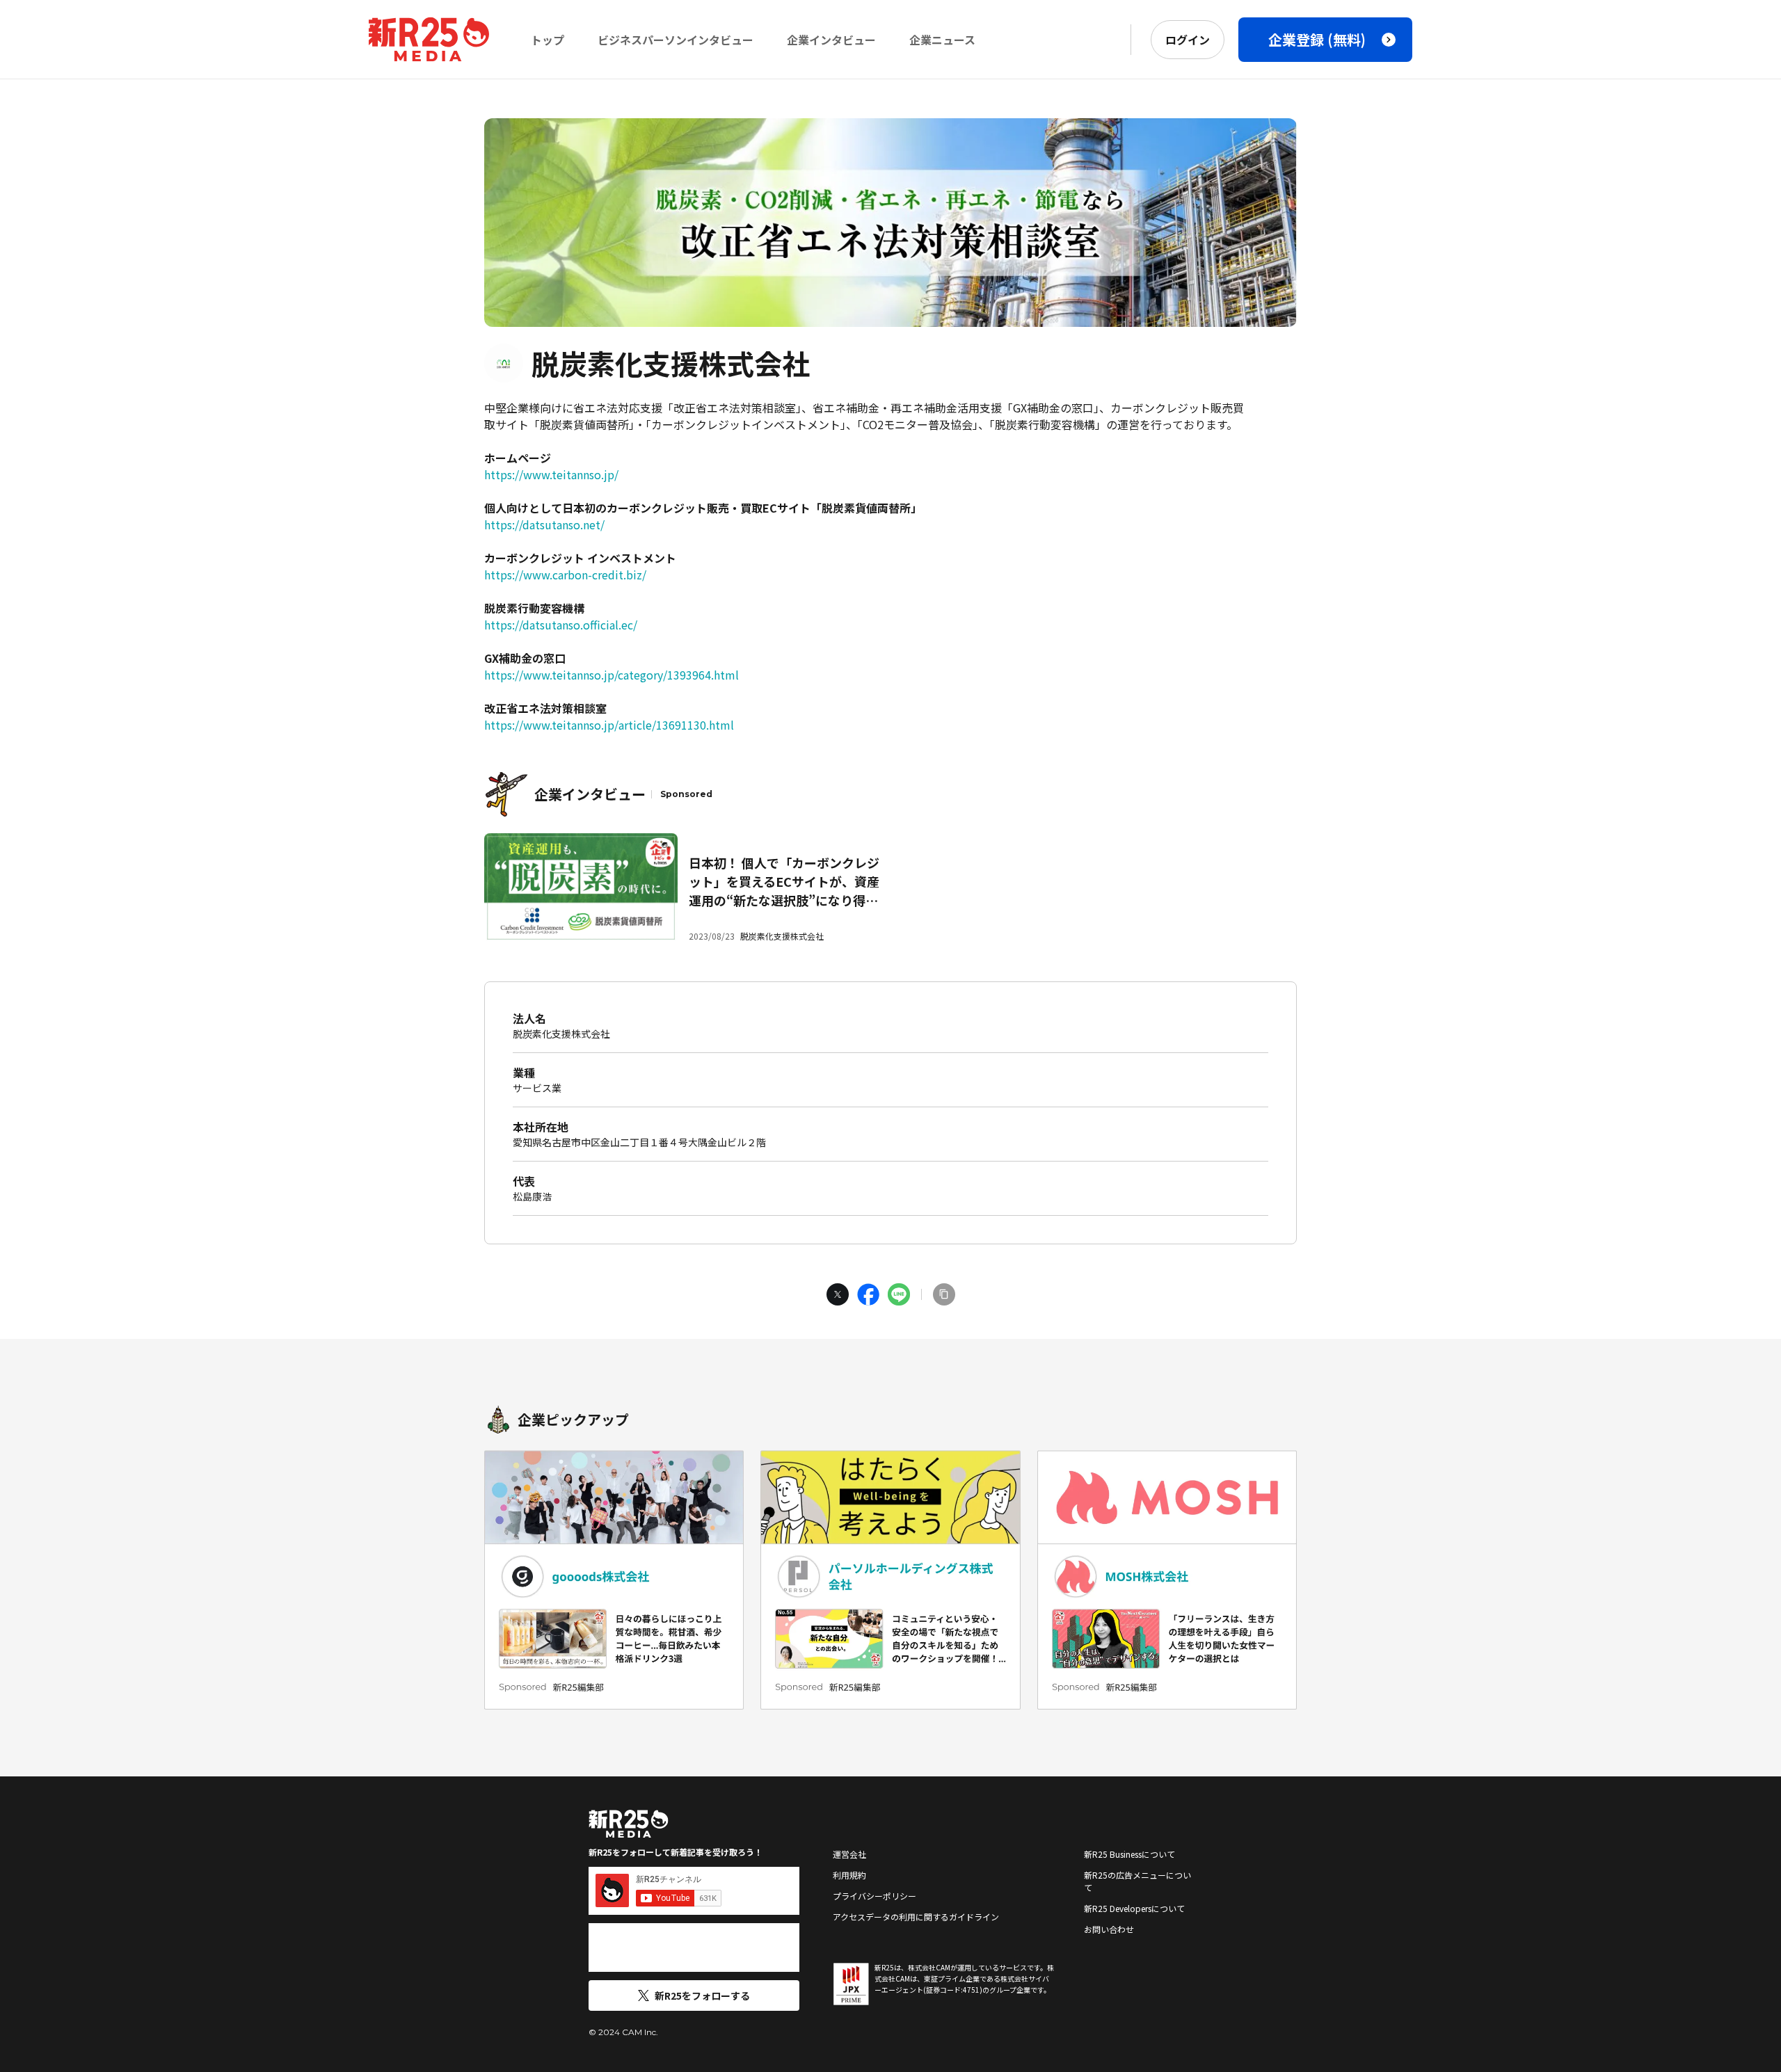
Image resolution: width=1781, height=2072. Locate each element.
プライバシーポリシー (874, 1896)
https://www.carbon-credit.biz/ (565, 575)
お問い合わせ (1109, 1929)
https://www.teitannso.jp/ (551, 474)
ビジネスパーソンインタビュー (676, 40)
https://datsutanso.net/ (544, 524)
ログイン (1188, 40)
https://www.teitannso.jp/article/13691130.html (609, 725)
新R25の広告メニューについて (1137, 1881)
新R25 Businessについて (1129, 1854)
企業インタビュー (831, 40)
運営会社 (849, 1854)
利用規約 (849, 1875)
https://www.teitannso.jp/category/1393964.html (612, 675)
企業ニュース (942, 40)
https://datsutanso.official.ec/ (561, 625)
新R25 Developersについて (1134, 1908)
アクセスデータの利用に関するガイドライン (916, 1917)
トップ (548, 40)
